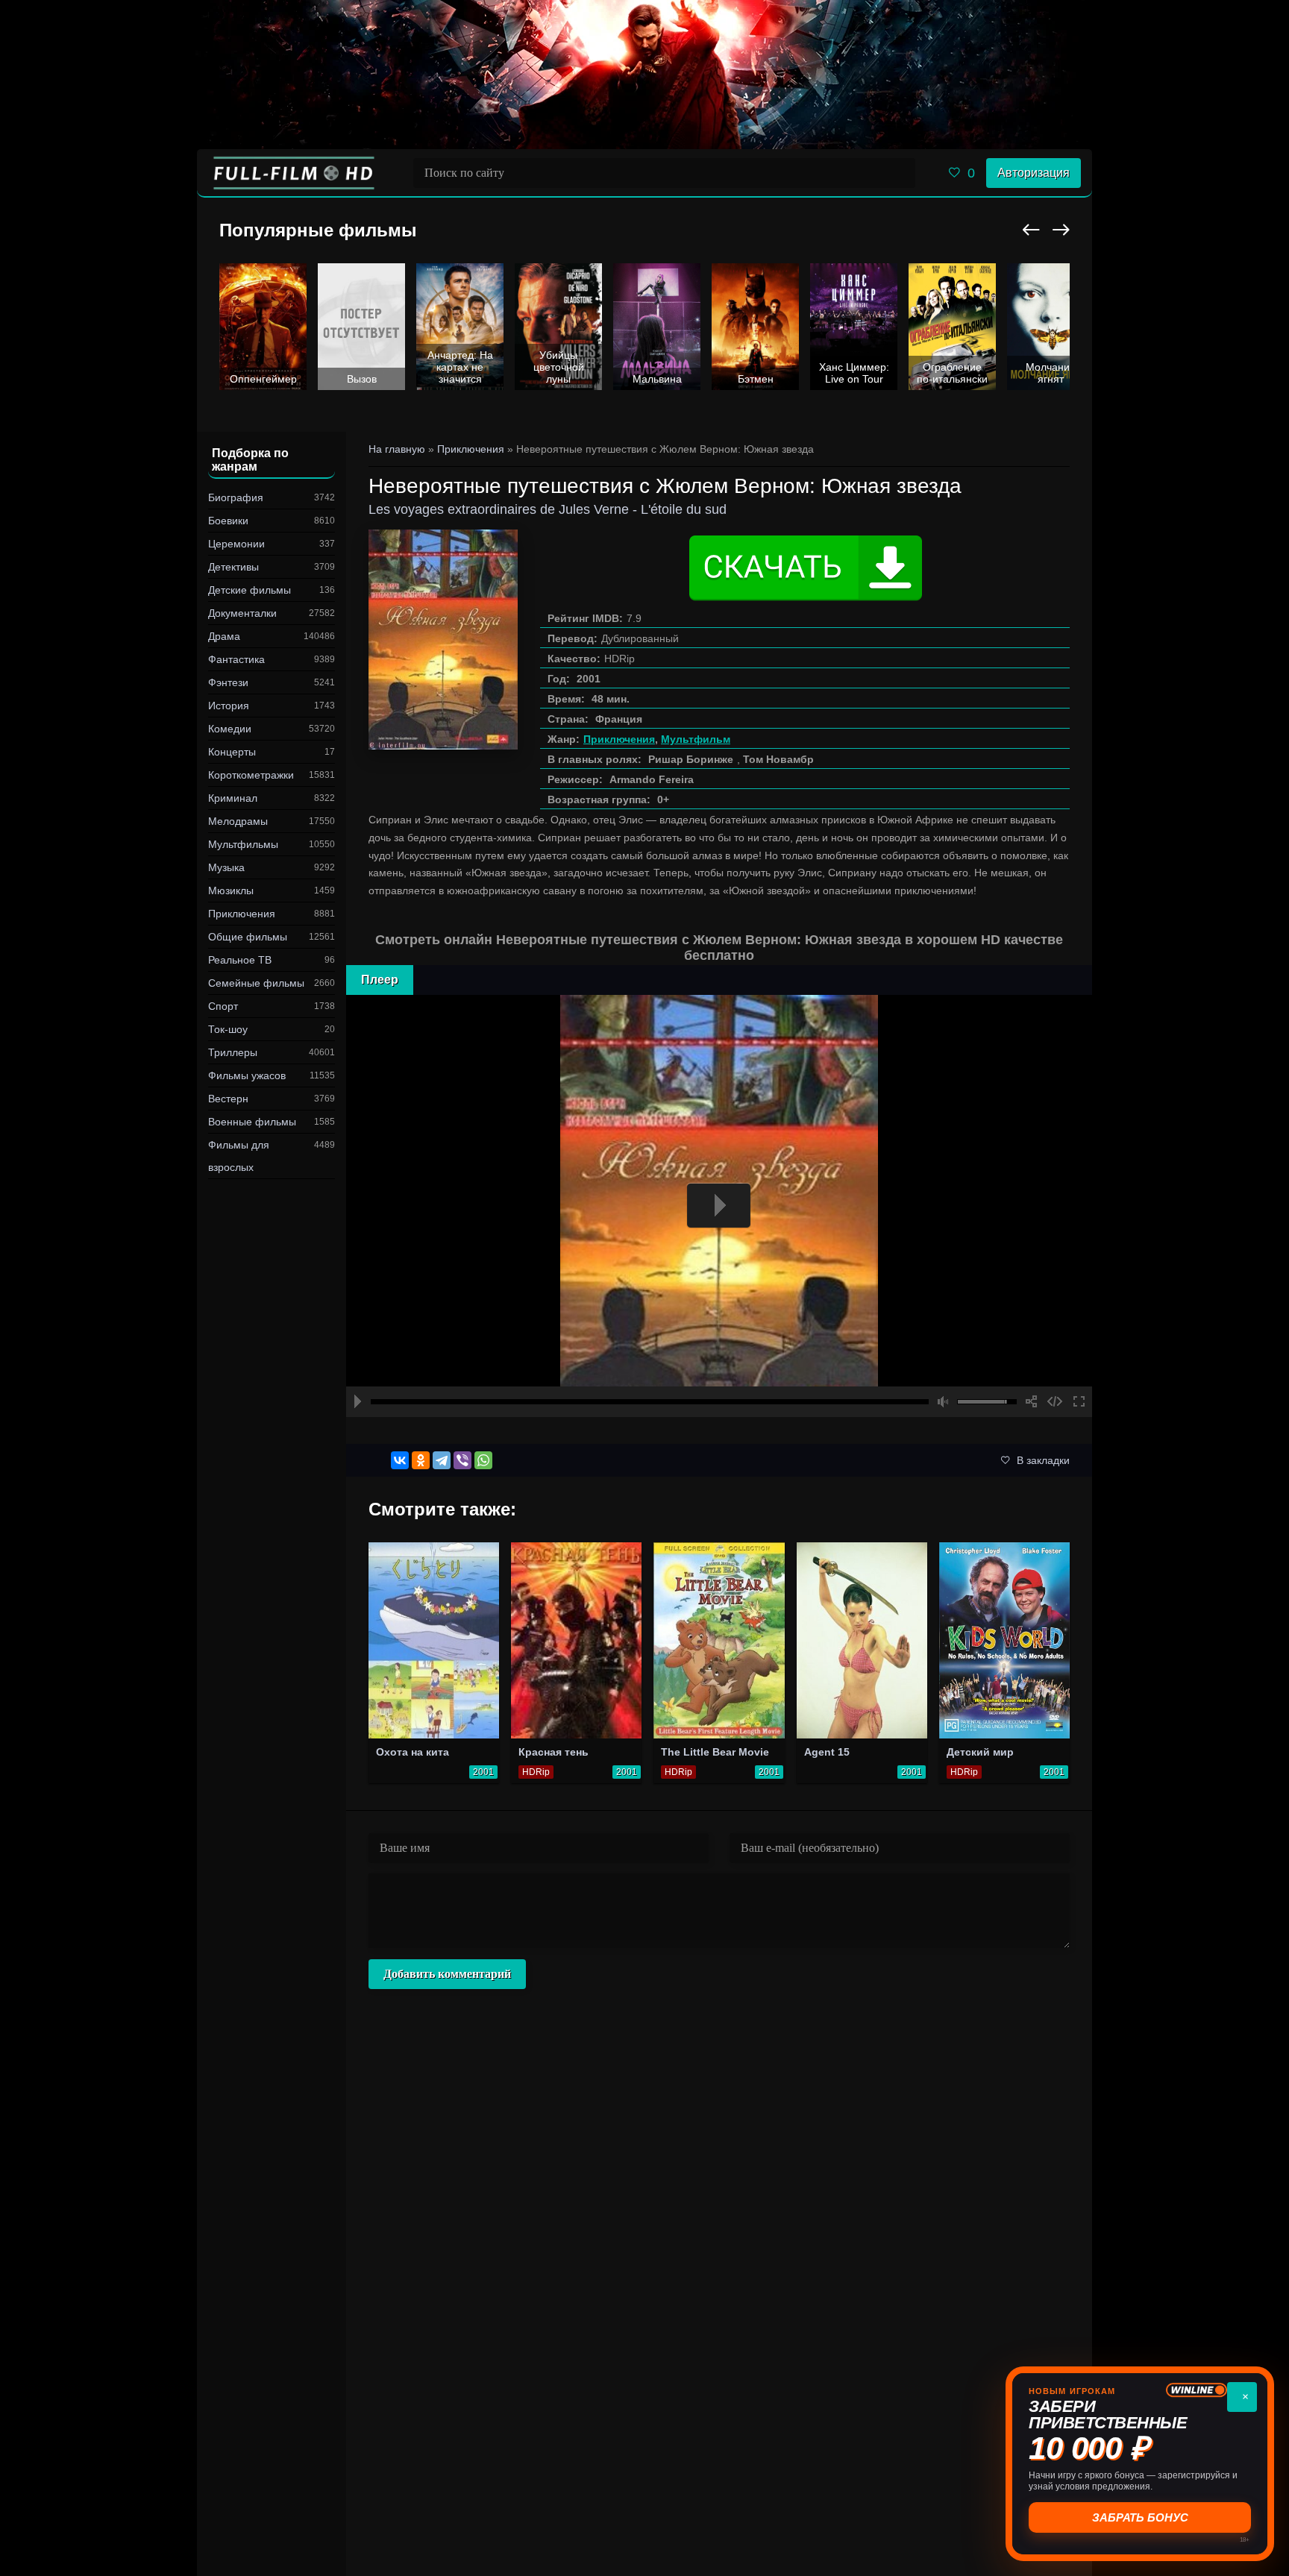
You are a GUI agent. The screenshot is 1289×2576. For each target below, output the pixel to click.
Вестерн (228, 1099)
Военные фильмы (252, 1122)
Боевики (228, 521)
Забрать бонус (1140, 2517)
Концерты (232, 752)
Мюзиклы (231, 890)
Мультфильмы (243, 844)
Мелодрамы (238, 821)
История (229, 706)
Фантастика (236, 659)
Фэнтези (228, 682)
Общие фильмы (248, 937)
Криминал (233, 798)
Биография (236, 497)
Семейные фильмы (256, 983)
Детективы (233, 567)
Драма (224, 636)
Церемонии (236, 544)
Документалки (242, 613)
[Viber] (462, 1460)
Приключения (242, 914)
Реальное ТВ (240, 960)
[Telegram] (442, 1460)
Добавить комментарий (447, 1974)
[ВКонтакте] (400, 1460)
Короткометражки (251, 775)
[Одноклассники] (421, 1460)
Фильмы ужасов (247, 1075)
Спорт (223, 1006)
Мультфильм (696, 739)
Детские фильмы (250, 590)
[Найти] (900, 173)
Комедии (230, 729)
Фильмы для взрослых (239, 1156)
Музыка (226, 867)
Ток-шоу (228, 1029)
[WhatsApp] (483, 1460)
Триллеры (233, 1052)
